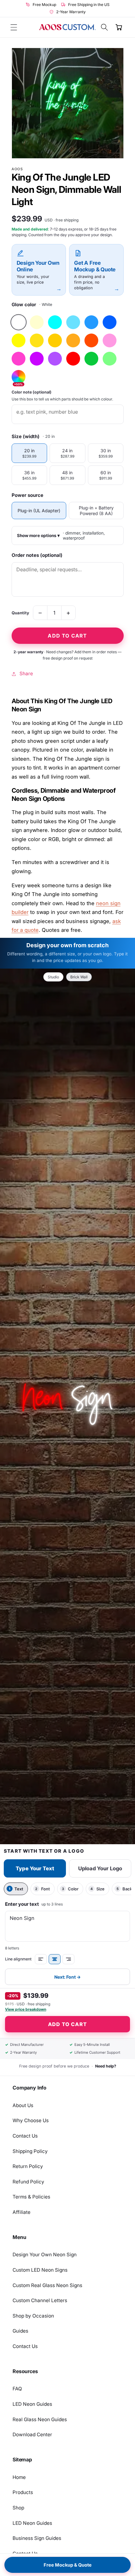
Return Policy (28, 2166)
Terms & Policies (31, 2197)
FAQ (17, 2389)
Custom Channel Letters (40, 2300)
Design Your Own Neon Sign (45, 2255)
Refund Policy (28, 2182)
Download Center (32, 2435)
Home (19, 2477)
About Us (23, 2105)
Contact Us (25, 2136)
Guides (20, 2331)
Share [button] (26, 674)
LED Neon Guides (32, 2404)
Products (23, 2492)
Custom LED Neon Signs (40, 2270)
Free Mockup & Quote (68, 2565)
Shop (18, 2508)
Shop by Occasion (33, 2316)
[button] (14, 27)
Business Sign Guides (37, 2538)
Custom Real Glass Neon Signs (47, 2285)
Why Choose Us (31, 2120)
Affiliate (22, 2212)
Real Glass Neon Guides (40, 2419)
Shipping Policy (30, 2151)
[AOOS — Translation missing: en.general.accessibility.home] (67, 27)
